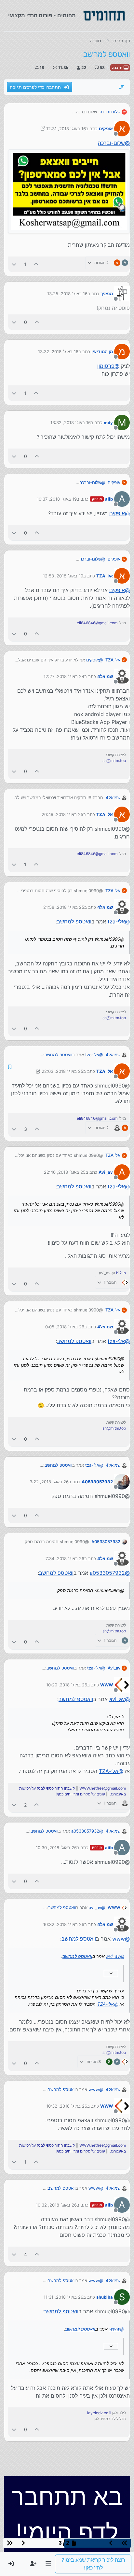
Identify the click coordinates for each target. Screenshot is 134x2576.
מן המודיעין (102, 352)
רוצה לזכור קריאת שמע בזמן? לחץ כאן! (93, 2564)
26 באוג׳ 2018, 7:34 (65, 1558)
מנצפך (107, 294)
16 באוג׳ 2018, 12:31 (66, 129)
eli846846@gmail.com (97, 623)
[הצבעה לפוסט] (36, 264)
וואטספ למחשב (74, 921)
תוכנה (118, 68)
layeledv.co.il (99, 2413)
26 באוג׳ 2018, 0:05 (65, 1327)
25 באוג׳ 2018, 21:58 (64, 907)
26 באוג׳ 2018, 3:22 (49, 1482)
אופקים (106, 129)
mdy (108, 422)
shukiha (105, 2297)
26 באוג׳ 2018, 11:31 (63, 2297)
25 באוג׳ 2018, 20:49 (62, 814)
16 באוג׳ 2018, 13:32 (58, 352)
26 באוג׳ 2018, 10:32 (64, 1924)
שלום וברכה (110, 112)
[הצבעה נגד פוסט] (14, 264)
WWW (107, 1685)
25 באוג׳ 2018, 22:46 (65, 1172)
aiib (109, 499)
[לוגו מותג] (104, 16)
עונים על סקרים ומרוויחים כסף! (80, 1794)
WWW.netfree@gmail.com (103, 1788)
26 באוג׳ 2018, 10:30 (56, 1848)
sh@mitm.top (114, 761)
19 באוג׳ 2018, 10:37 (57, 499)
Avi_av (106, 1172)
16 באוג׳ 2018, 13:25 (67, 294)
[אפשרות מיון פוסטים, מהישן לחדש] (122, 87)
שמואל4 (105, 676)
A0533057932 (97, 1482)
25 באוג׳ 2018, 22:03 (62, 1071)
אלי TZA (105, 576)
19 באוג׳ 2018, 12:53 (63, 576)
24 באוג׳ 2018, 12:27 (64, 676)
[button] (48, 2564)
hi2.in (121, 1273)
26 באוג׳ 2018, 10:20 (67, 1685)
